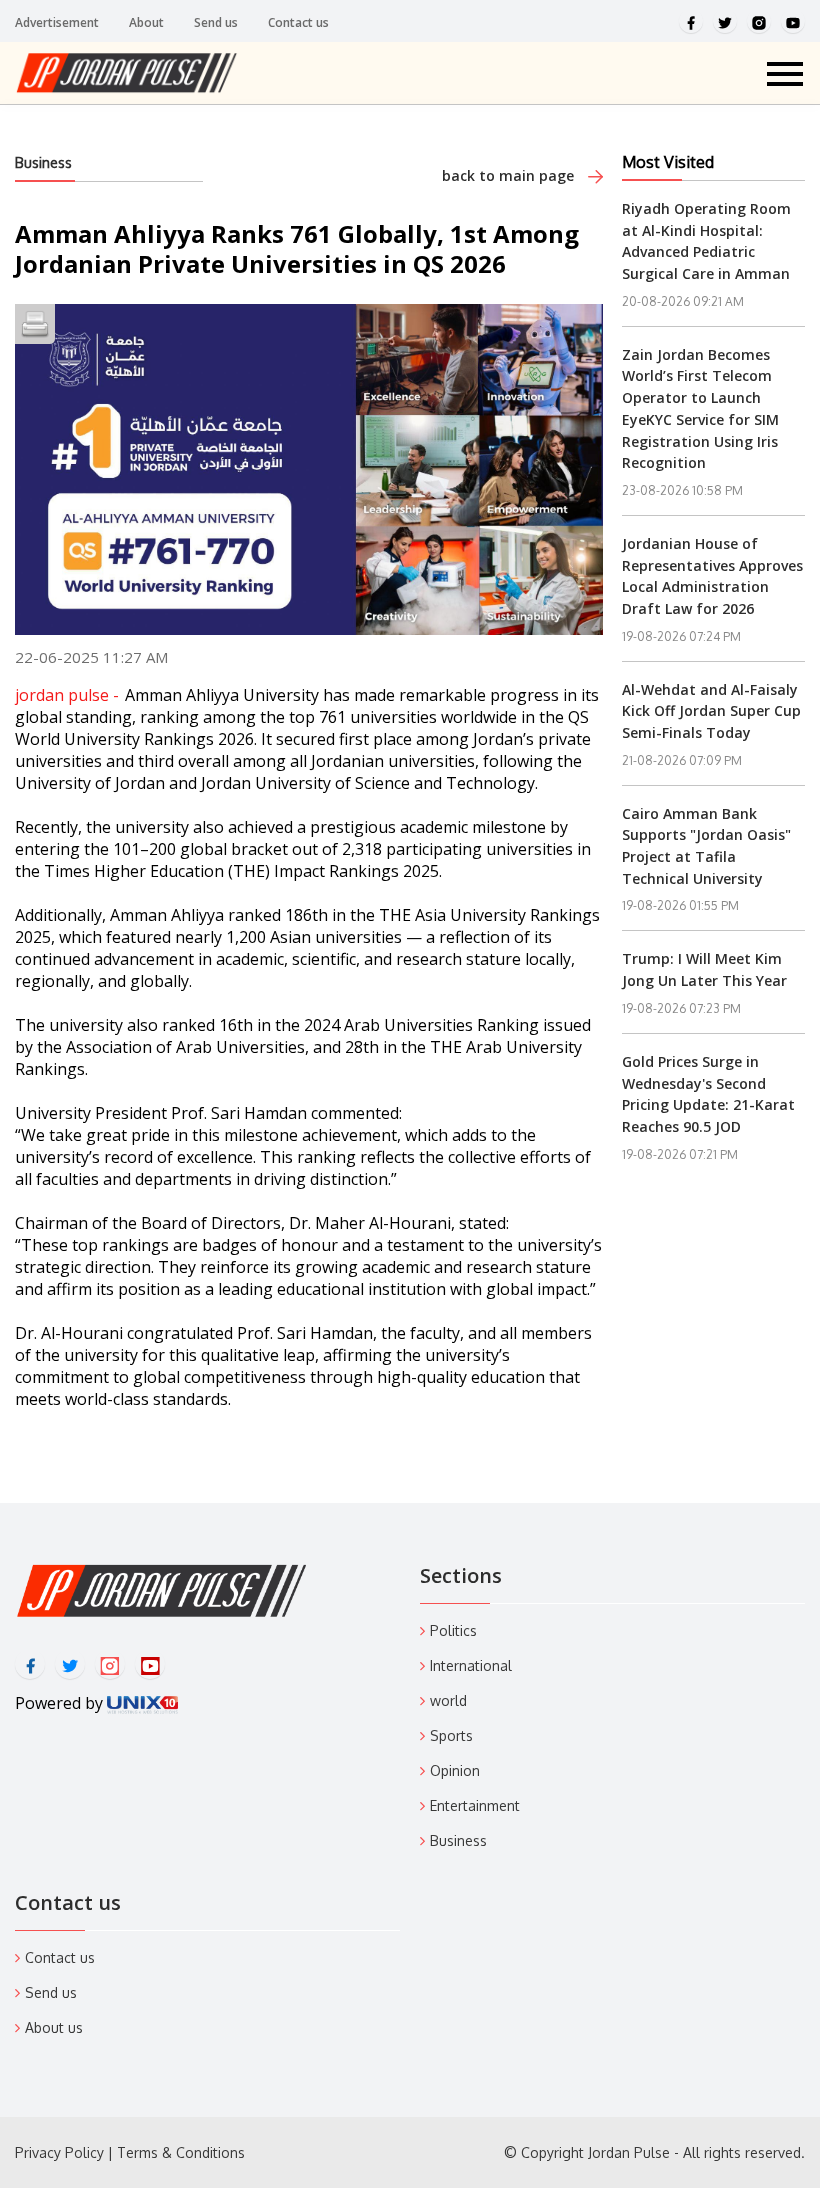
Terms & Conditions (181, 2152)
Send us (216, 22)
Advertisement (57, 22)
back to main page (510, 175)
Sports (451, 1735)
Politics (453, 1630)
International (471, 1665)
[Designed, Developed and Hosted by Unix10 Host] (142, 1703)
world (448, 1700)
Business (43, 162)
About (146, 22)
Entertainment (475, 1805)
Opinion (455, 1770)
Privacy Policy (59, 2152)
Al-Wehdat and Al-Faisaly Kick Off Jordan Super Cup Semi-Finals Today (711, 711)
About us (54, 2027)
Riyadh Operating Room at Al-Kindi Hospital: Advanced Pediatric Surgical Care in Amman (706, 241)
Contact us (298, 22)
